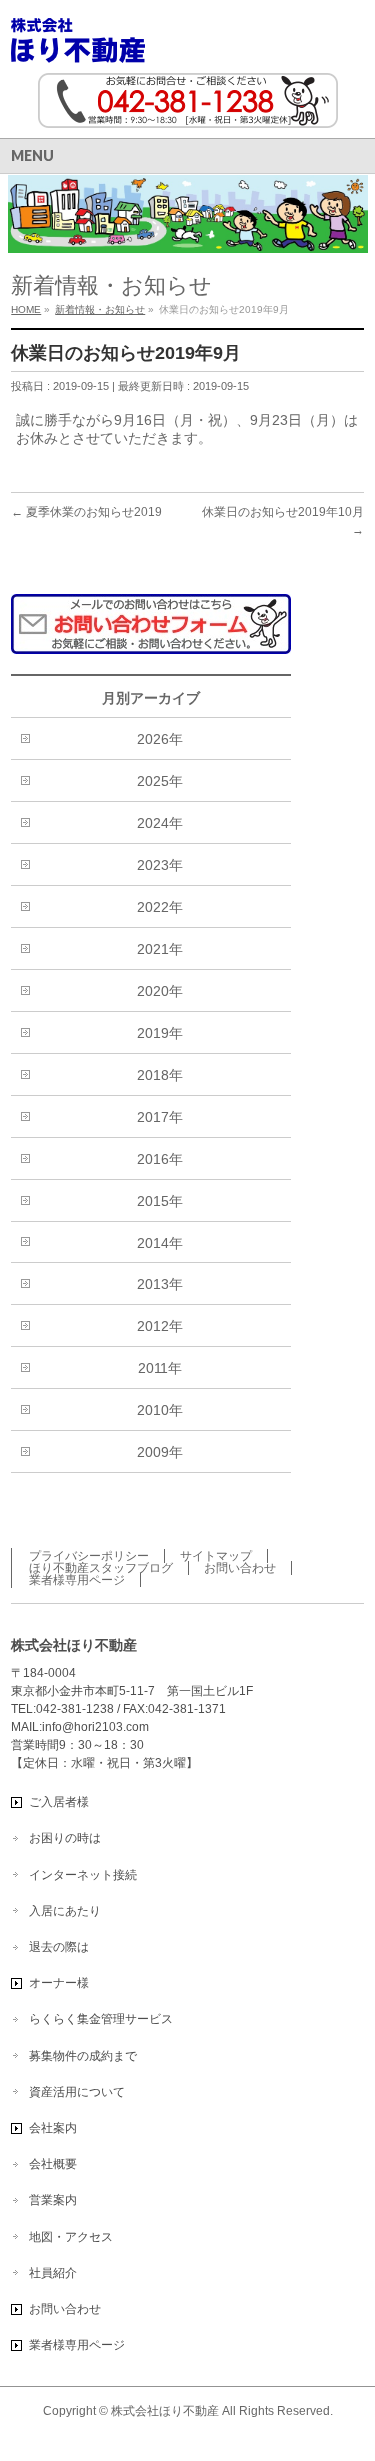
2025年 (160, 781)
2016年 (160, 1159)
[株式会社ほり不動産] (78, 40)
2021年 (160, 949)
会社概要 (53, 2164)
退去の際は (59, 1947)
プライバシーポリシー (89, 1556)
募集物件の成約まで (83, 2056)
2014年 (160, 1243)
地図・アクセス (71, 2237)
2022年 (160, 907)
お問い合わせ (240, 1568)
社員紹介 (53, 2273)
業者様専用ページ (77, 1580)
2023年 (160, 865)
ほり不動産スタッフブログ (101, 1568)
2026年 (160, 739)
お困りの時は (65, 1838)
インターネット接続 (83, 1875)
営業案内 (53, 2200)
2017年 (160, 1117)
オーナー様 (59, 1983)
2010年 (160, 1410)
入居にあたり (65, 1911)
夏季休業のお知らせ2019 (86, 512)
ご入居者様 (59, 1802)
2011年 (160, 1368)
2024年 (160, 823)
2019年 (160, 1033)
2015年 (160, 1201)
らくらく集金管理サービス (101, 2019)
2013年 (160, 1284)
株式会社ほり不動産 (165, 2411)
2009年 (160, 1452)
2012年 (160, 1326)
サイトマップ (216, 1556)
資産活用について (77, 2092)
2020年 (160, 991)
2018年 (160, 1075)
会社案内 (53, 2128)
